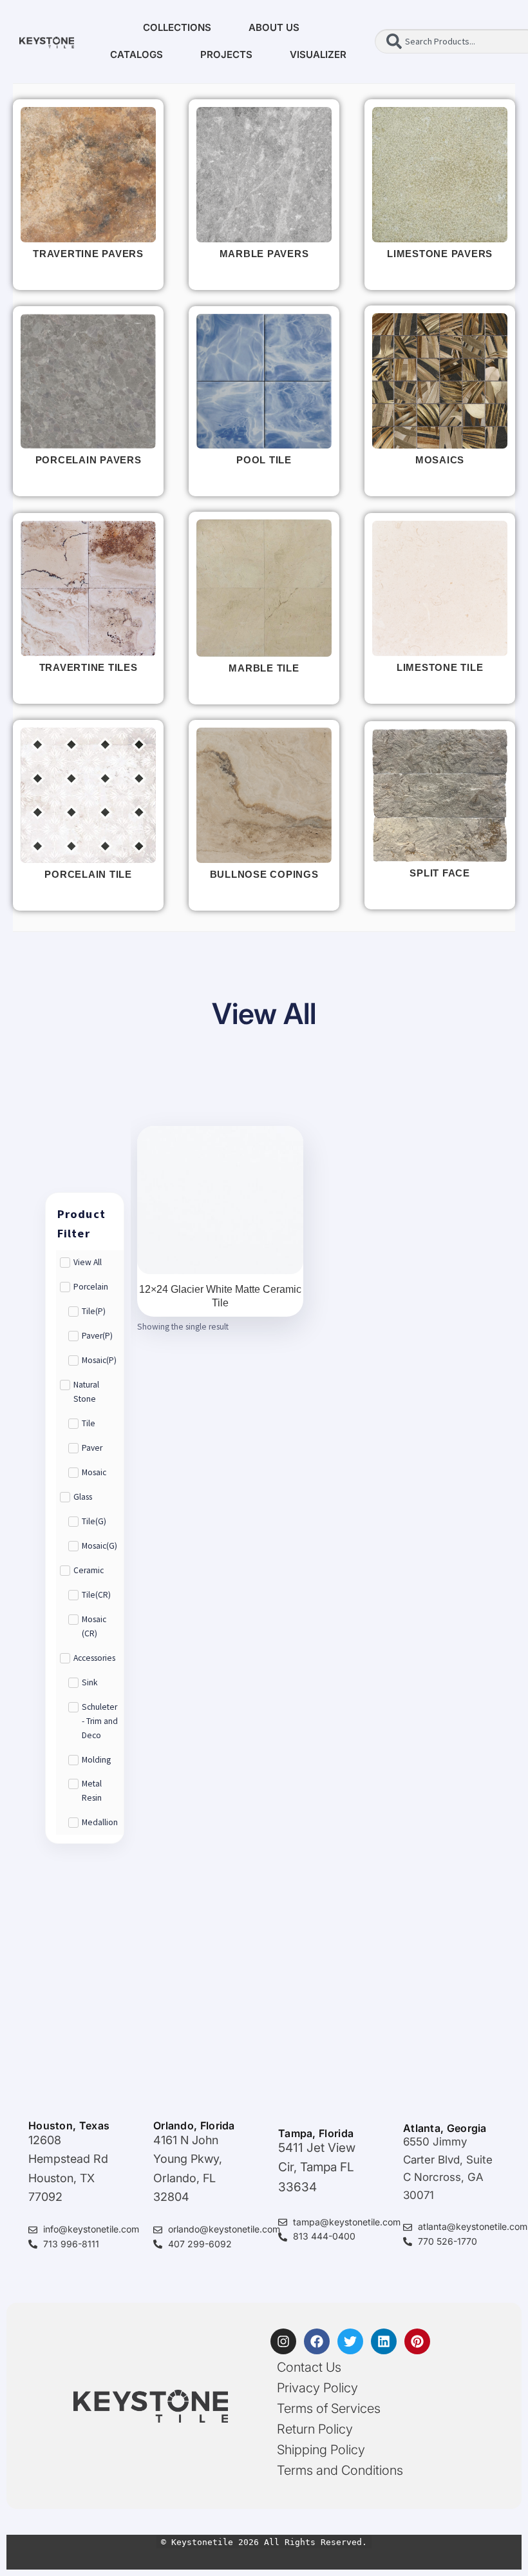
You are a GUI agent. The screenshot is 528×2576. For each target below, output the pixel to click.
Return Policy (315, 2429)
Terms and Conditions (340, 2470)
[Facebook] (317, 2341)
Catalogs (137, 54)
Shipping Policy (321, 2450)
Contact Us (309, 2367)
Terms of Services (329, 2408)
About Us (274, 27)
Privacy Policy (317, 2388)
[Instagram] (283, 2341)
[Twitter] (350, 2341)
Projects (226, 54)
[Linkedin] (384, 2341)
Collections (177, 27)
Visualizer (318, 54)
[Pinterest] (417, 2341)
